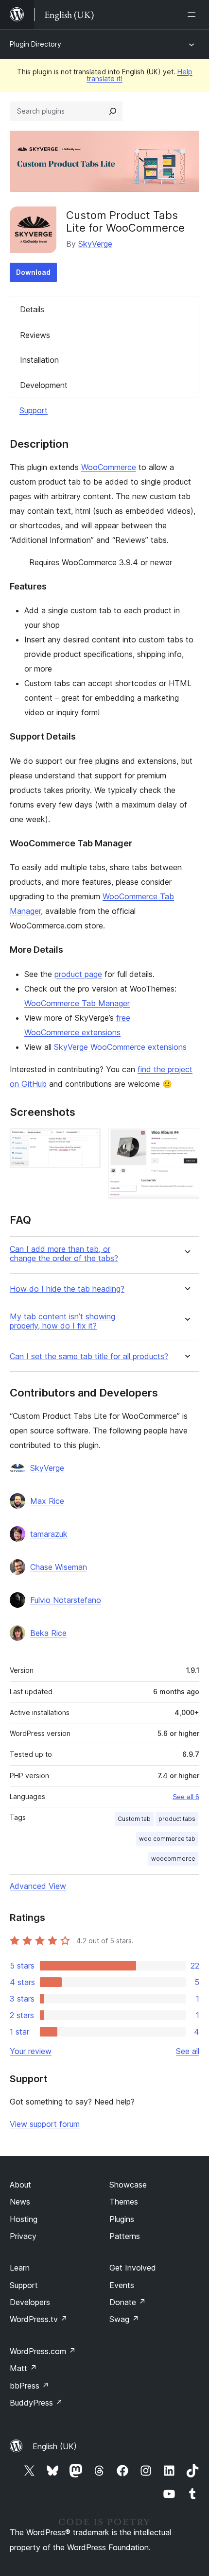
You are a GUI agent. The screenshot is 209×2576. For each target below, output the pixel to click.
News (20, 2202)
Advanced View (38, 1886)
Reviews (35, 335)
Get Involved (133, 2268)
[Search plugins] (113, 111)
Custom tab (134, 1819)
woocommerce (173, 1859)
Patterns (125, 2236)
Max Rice (47, 1501)
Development (44, 385)
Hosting (24, 2219)
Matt (23, 2368)
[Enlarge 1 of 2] (87, 1141)
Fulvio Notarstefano (66, 1600)
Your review (31, 2051)
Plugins (122, 2219)
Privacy (23, 2236)
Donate (128, 2302)
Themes (124, 2202)
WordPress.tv (39, 2319)
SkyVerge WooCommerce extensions (120, 1047)
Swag (124, 2319)
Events (122, 2285)
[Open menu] (193, 15)
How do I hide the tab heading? (67, 1289)
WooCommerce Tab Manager (77, 1003)
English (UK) (55, 2446)
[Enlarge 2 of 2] (186, 1141)
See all (188, 2051)
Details (32, 309)
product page (78, 974)
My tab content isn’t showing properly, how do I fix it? (62, 1321)
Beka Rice (48, 1633)
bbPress (29, 2386)
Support (34, 410)
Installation (39, 360)
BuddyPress (36, 2403)
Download (33, 272)
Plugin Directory (35, 44)
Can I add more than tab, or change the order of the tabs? (64, 1254)
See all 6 (186, 1797)
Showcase (128, 2185)
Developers (30, 2302)
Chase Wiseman (59, 1567)
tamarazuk (49, 1534)
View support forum (45, 2124)
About (20, 2185)
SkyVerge (95, 244)
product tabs (177, 1819)
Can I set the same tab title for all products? (89, 1356)
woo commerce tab (167, 1839)
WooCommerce (109, 467)
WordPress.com (43, 2351)
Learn (20, 2268)
